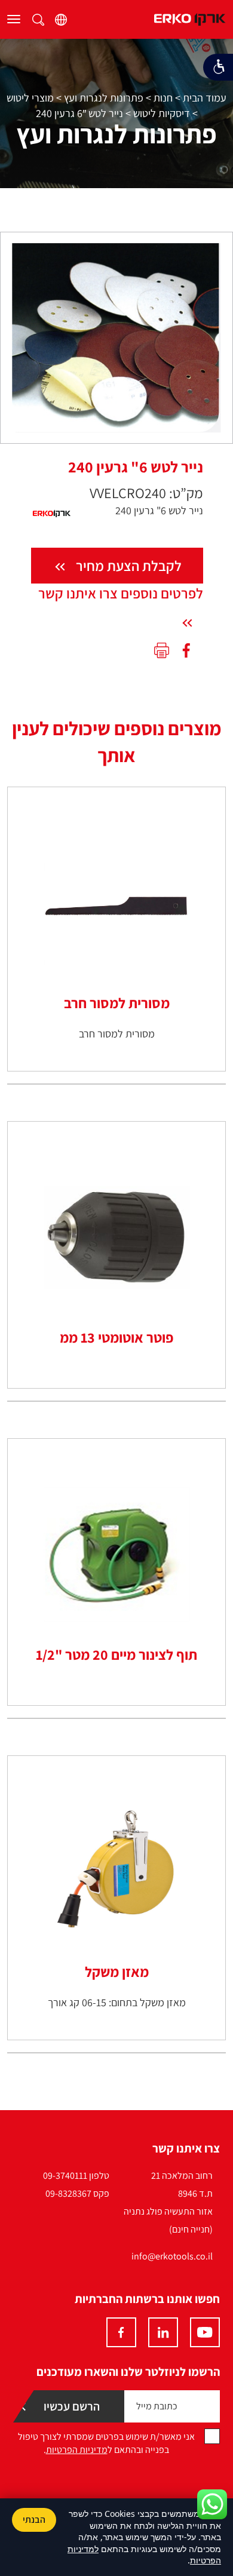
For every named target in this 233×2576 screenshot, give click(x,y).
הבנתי (34, 2520)
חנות (163, 98)
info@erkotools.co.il (172, 2256)
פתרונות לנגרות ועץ (104, 98)
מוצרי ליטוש (30, 98)
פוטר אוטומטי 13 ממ (116, 1337)
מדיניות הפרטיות (77, 2450)
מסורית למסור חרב (117, 1003)
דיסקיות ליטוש (162, 113)
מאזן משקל (117, 1972)
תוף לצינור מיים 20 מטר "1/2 (116, 1654)
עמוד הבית (205, 98)
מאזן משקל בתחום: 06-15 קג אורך (117, 2002)
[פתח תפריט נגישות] (218, 67)
